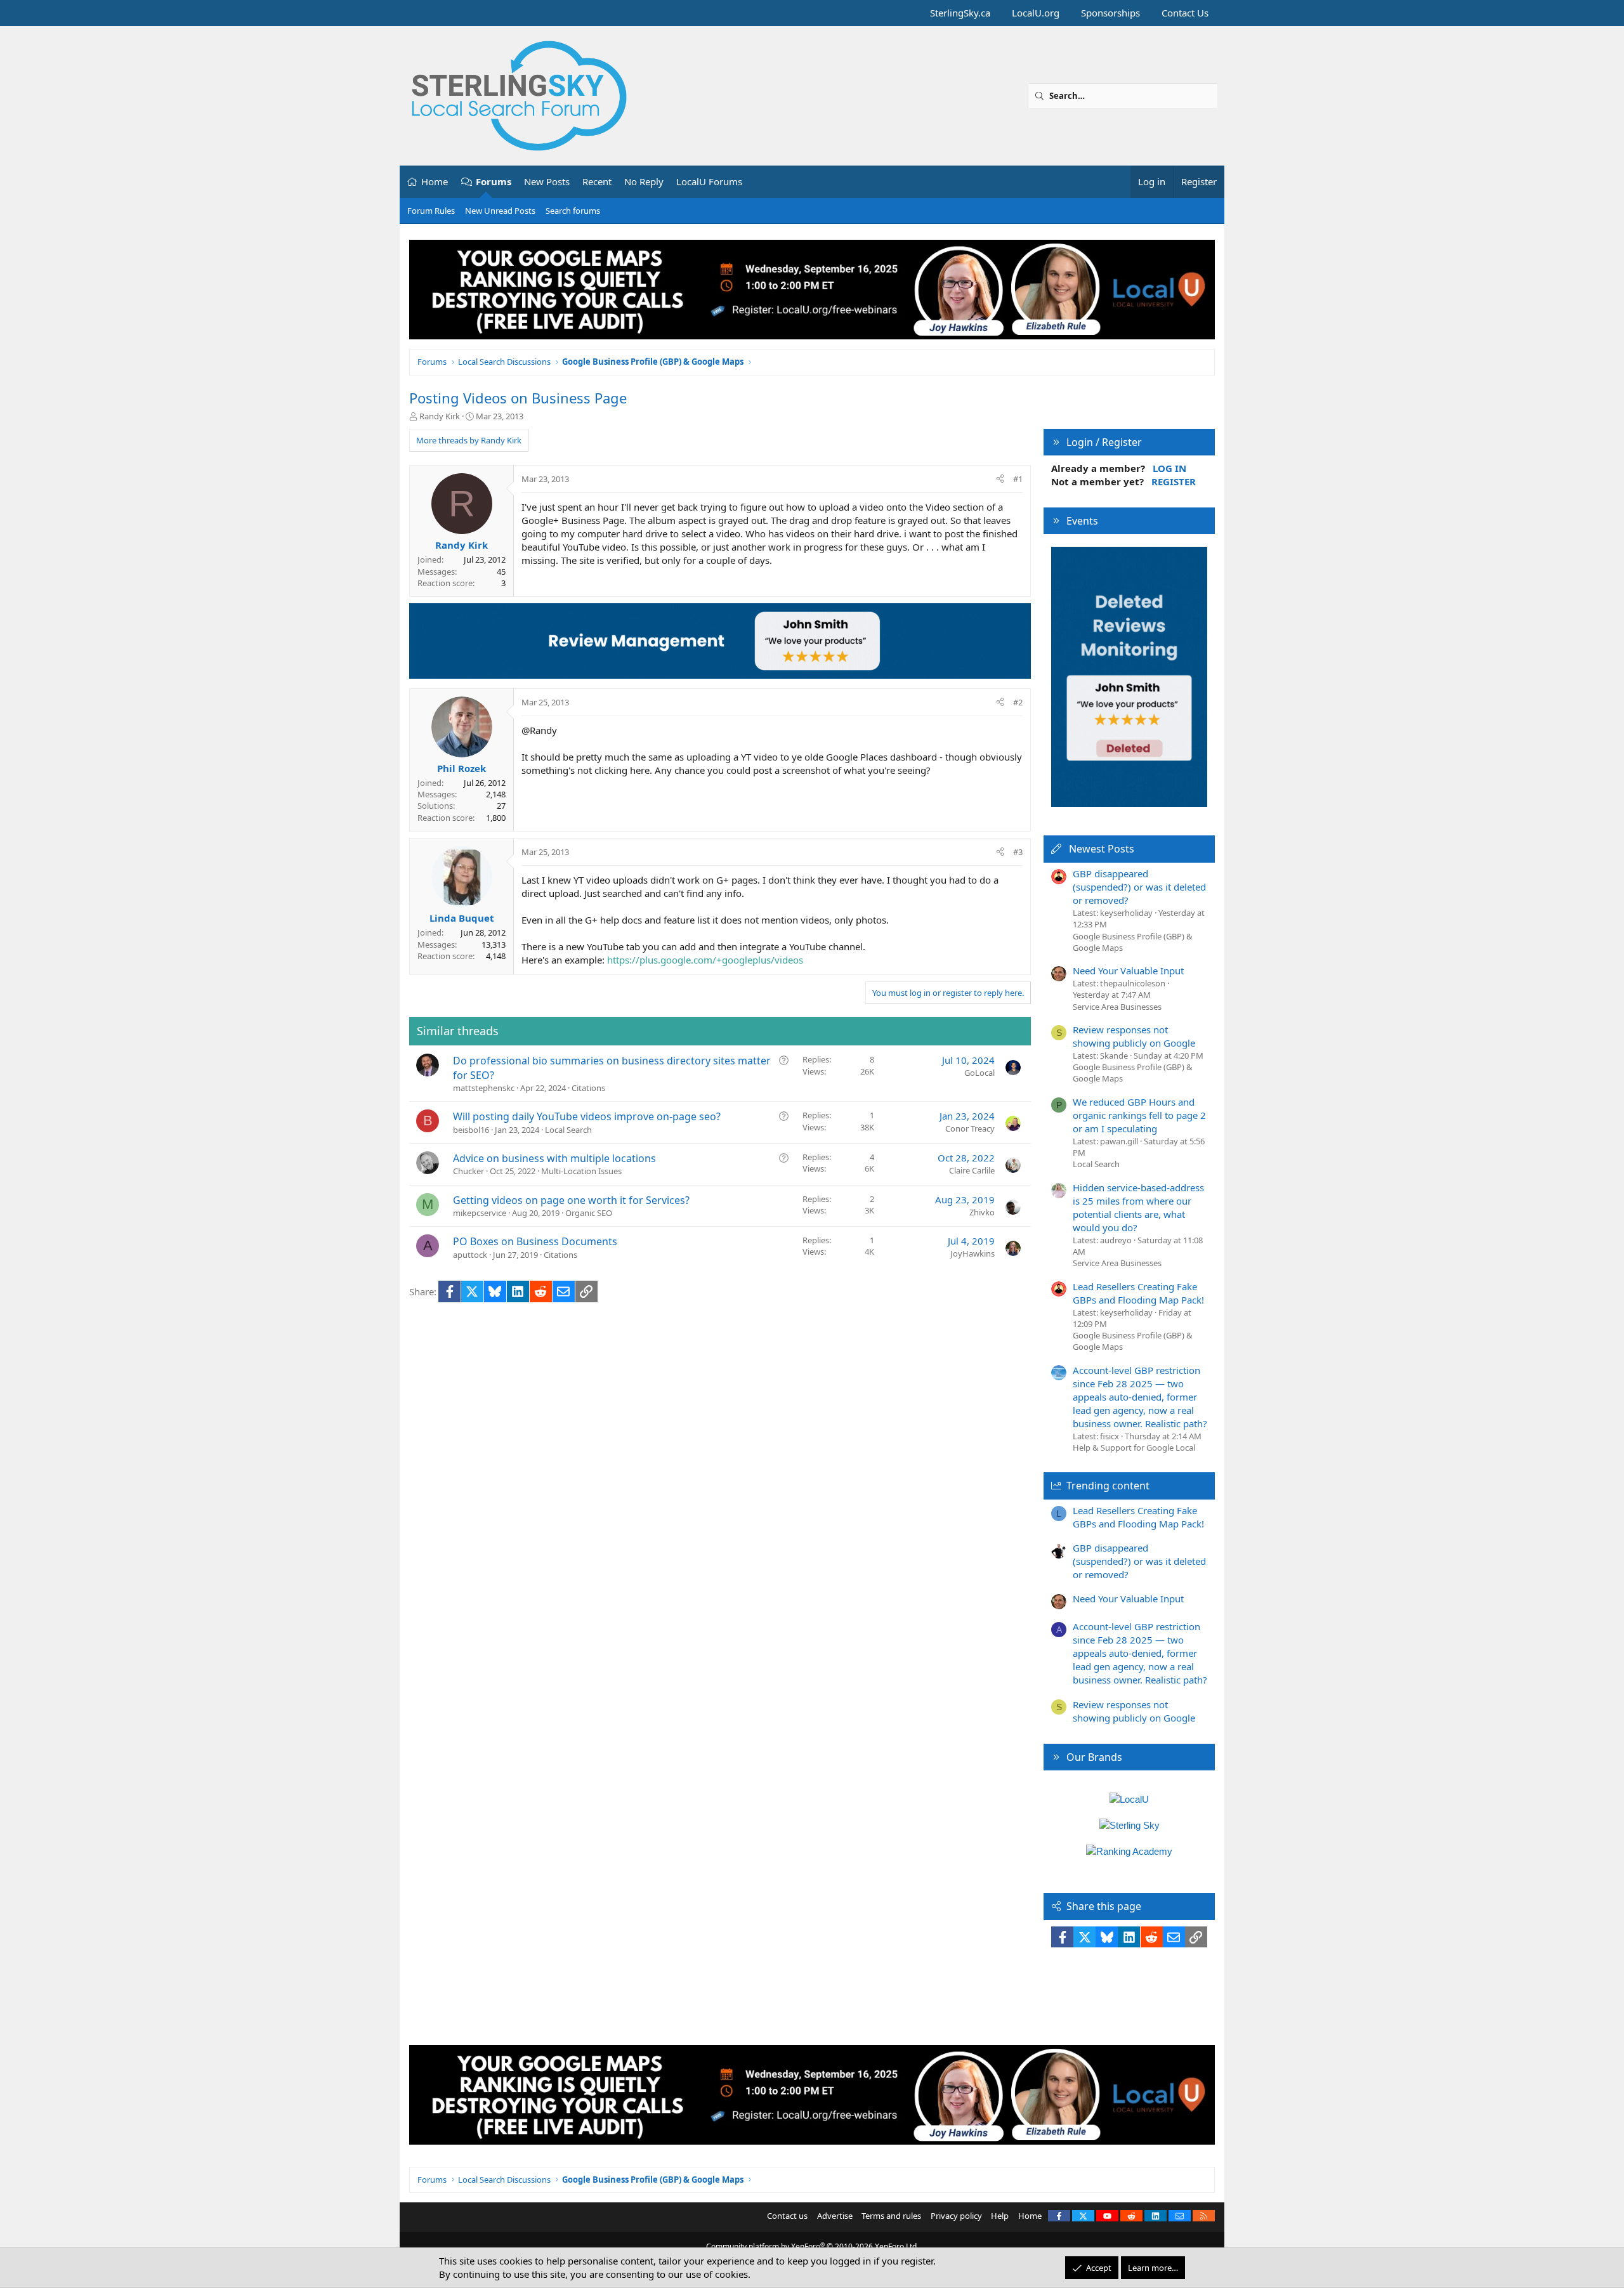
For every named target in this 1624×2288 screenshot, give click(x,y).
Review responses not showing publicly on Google (1134, 1036)
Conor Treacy (970, 1128)
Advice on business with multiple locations (554, 1158)
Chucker (468, 1171)
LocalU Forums (709, 181)
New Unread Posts (500, 211)
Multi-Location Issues (581, 1171)
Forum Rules (431, 211)
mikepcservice (480, 1213)
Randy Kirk (440, 416)
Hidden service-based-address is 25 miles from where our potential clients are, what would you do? (1138, 1207)
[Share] (1000, 479)
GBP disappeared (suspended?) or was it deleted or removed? (1139, 887)
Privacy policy (956, 2216)
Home (435, 181)
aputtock (470, 1255)
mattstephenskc (484, 1088)
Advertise (835, 2216)
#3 (1018, 852)
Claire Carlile (972, 1170)
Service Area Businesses (1117, 1007)
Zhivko (982, 1212)
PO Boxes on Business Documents (535, 1241)
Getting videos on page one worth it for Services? (571, 1200)
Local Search (568, 1130)
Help (1000, 2216)
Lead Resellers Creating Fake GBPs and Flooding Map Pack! (1138, 1293)
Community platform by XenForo (812, 2246)
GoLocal (979, 1073)
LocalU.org (1036, 13)
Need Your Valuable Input (1128, 971)
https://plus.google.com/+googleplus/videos (705, 960)
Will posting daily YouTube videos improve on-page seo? (587, 1116)
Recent (597, 181)
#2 (1018, 702)
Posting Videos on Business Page (518, 398)
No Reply (644, 181)
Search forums (573, 211)
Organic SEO (589, 1213)
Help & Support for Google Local (1134, 1448)
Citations (588, 1088)
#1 (1018, 479)
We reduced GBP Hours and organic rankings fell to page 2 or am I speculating (1139, 1115)
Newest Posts (1102, 849)
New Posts (547, 181)
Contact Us (1185, 13)
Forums (494, 181)
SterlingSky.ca (960, 13)
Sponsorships (1110, 13)
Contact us (787, 2216)
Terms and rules (891, 2216)
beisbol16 (471, 1130)
